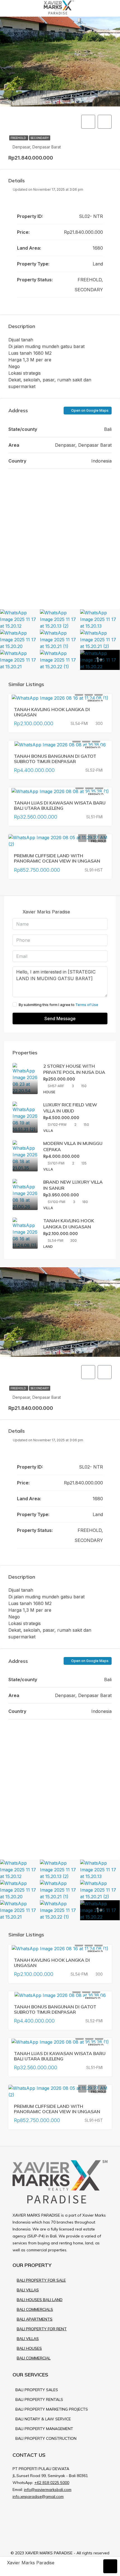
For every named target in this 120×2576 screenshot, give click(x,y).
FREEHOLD (19, 138)
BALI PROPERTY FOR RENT (42, 2329)
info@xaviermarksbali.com (48, 2490)
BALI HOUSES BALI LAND (40, 2300)
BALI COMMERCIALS (35, 2309)
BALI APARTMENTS (35, 2319)
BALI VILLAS (28, 2290)
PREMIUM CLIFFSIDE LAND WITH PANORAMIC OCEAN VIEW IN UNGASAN (57, 858)
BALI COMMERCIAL (34, 2358)
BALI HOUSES (29, 2348)
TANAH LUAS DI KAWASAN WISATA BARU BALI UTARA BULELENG (60, 805)
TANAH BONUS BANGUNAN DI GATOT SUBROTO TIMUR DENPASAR (55, 759)
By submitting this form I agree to (58, 1005)
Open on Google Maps (89, 410)
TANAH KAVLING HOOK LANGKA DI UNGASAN (52, 712)
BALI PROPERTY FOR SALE (41, 2280)
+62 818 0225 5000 (52, 2483)
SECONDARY (40, 138)
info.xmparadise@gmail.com (38, 2496)
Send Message (60, 1019)
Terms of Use (87, 1005)
